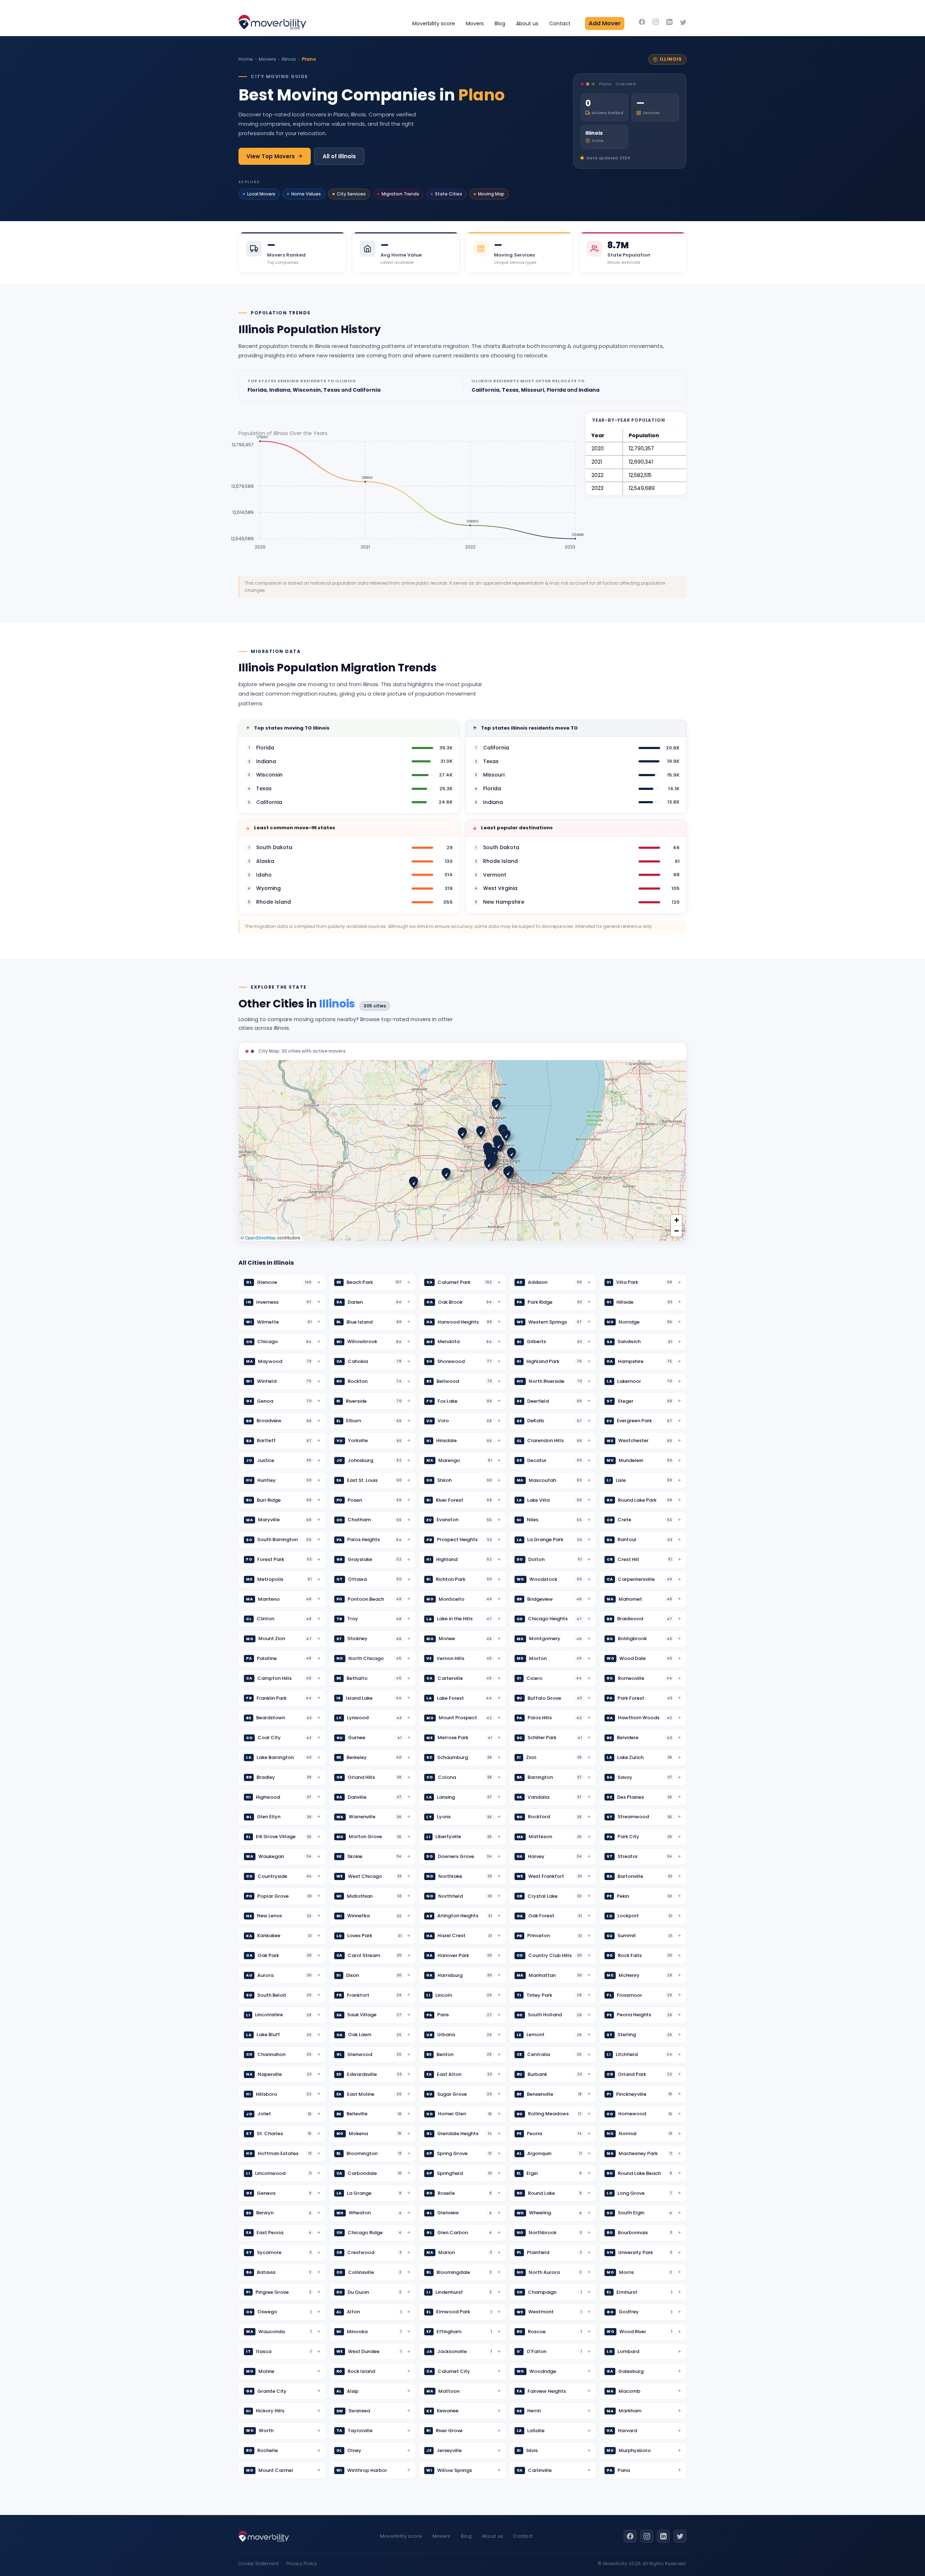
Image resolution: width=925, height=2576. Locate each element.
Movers (475, 23)
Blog (500, 23)
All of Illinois (339, 156)
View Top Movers (271, 156)
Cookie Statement (259, 2564)
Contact (560, 23)
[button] (496, 1104)
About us (527, 23)
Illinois (289, 59)
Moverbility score (434, 23)
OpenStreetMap (261, 1237)
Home (246, 59)
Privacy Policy (302, 2564)
